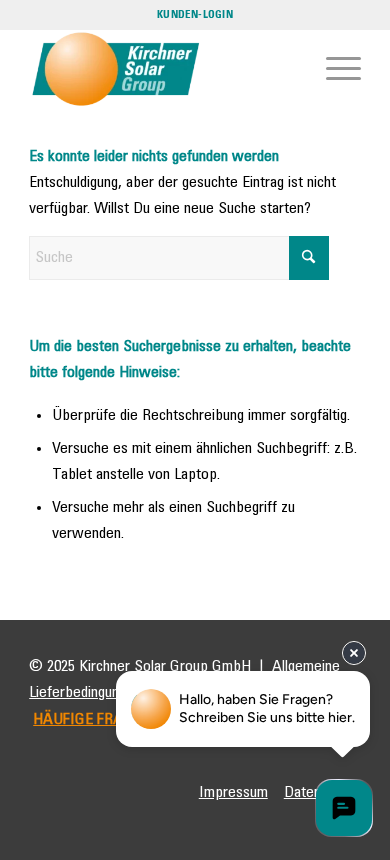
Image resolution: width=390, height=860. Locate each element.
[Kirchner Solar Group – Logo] (161, 69)
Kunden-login (195, 15)
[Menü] (333, 69)
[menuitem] (333, 69)
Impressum (233, 792)
